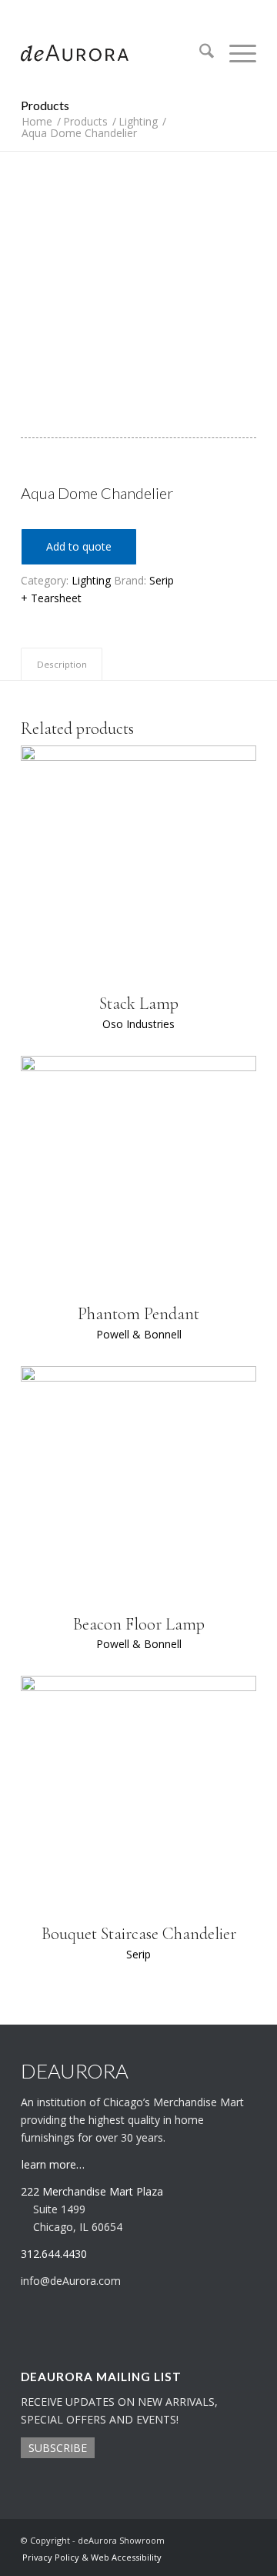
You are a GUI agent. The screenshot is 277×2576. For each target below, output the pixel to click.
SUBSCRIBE (58, 2448)
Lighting (91, 580)
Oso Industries (138, 1024)
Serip (162, 580)
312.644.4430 (138, 11)
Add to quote (79, 546)
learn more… (53, 2164)
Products (45, 105)
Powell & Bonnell (139, 1334)
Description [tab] (62, 664)
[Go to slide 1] (138, 419)
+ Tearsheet (51, 598)
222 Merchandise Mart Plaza (92, 2191)
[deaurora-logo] (115, 53)
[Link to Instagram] (222, 2539)
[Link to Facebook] (245, 2539)
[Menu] (235, 53)
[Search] (199, 53)
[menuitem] (199, 53)
